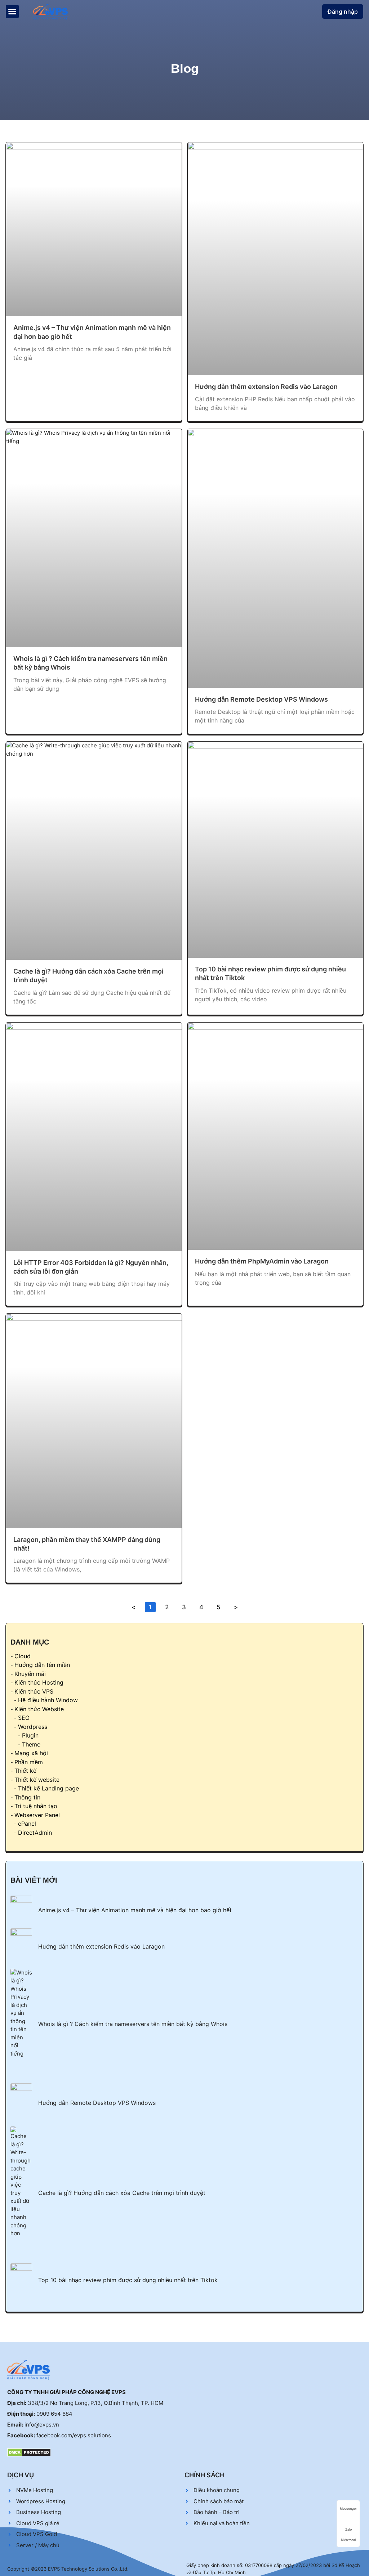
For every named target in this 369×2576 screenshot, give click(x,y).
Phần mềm (29, 1762)
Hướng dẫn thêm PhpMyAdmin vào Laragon (262, 1261)
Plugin (30, 1735)
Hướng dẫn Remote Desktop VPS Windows (261, 699)
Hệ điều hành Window (48, 1700)
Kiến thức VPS (34, 1691)
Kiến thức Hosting (39, 1682)
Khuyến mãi (30, 1674)
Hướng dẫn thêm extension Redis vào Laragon (266, 387)
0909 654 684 (54, 2414)
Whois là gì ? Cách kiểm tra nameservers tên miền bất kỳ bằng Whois (133, 2024)
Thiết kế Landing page (48, 1788)
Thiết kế (25, 1771)
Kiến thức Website (39, 1709)
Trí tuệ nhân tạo (36, 1806)
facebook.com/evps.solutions (74, 2435)
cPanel (27, 1824)
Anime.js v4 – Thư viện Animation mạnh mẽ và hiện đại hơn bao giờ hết (135, 1910)
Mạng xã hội (31, 1753)
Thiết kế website (37, 1780)
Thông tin (27, 1797)
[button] (12, 12)
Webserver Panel (37, 1815)
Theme (31, 1744)
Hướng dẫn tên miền (42, 1665)
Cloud (23, 1656)
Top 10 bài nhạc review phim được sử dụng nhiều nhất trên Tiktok (128, 2280)
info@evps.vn (42, 2425)
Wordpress (33, 1727)
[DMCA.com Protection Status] (29, 2452)
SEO (24, 1718)
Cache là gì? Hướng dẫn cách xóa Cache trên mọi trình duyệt (122, 2193)
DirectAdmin (35, 1833)
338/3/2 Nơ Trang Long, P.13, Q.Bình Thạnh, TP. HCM (95, 2403)
